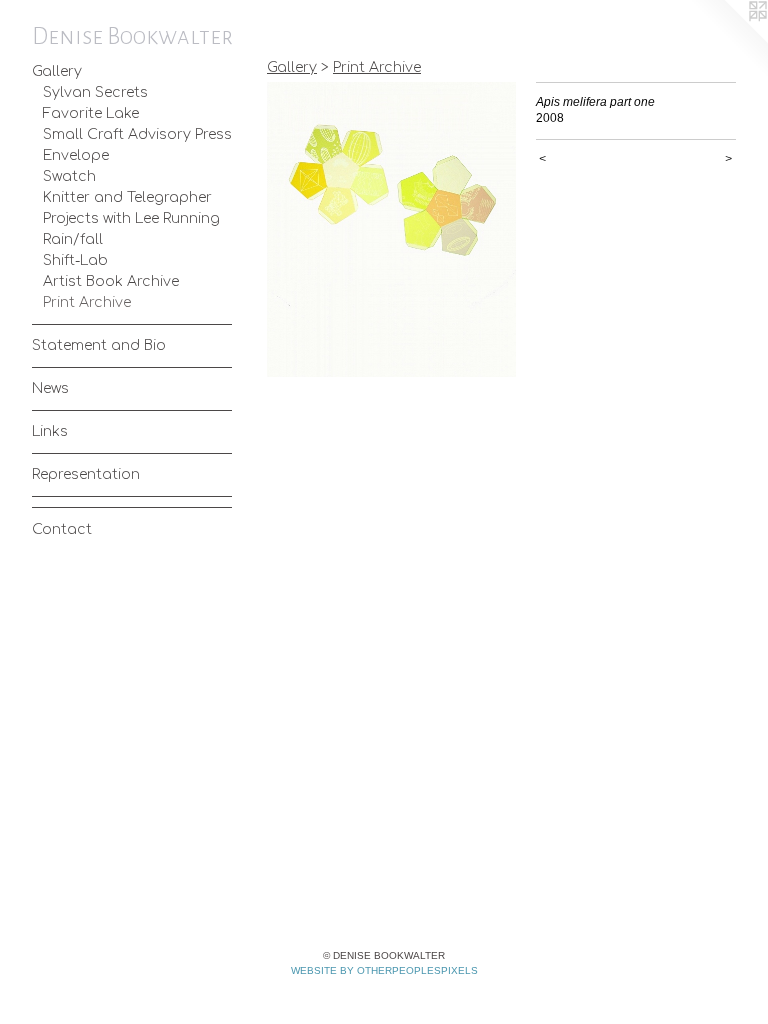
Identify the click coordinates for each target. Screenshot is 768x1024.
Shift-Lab (75, 260)
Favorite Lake (91, 113)
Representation (86, 474)
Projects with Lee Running (131, 218)
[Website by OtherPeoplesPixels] (728, 40)
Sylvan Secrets (95, 92)
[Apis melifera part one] (391, 229)
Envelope (76, 155)
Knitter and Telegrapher (127, 197)
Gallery (57, 71)
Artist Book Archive (111, 281)
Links (50, 431)
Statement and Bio (99, 345)
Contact (62, 529)
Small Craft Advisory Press (137, 134)
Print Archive (87, 302)
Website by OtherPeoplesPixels (384, 970)
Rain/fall (73, 239)
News (50, 388)
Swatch (69, 176)
